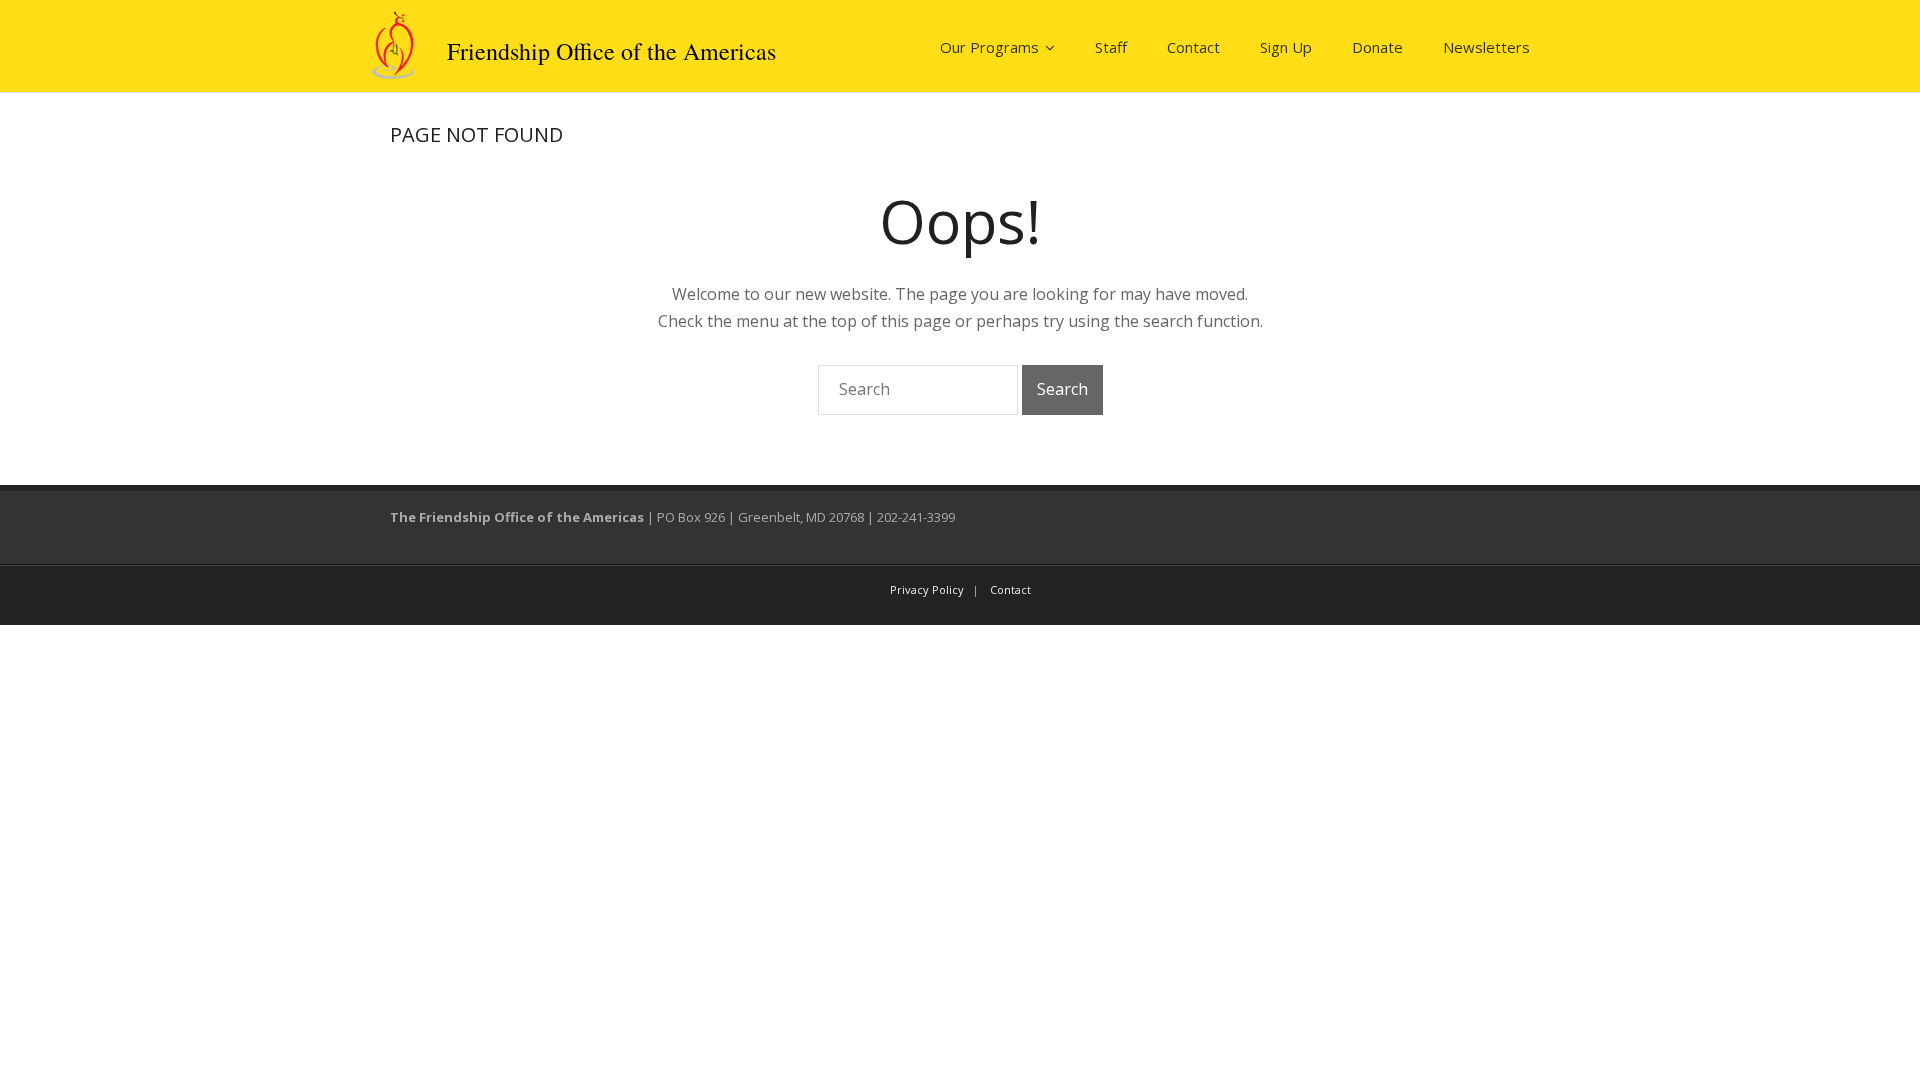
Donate (1377, 47)
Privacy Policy (927, 589)
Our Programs (989, 47)
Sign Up (1286, 47)
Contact (1193, 47)
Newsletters (1486, 47)
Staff (1111, 47)
